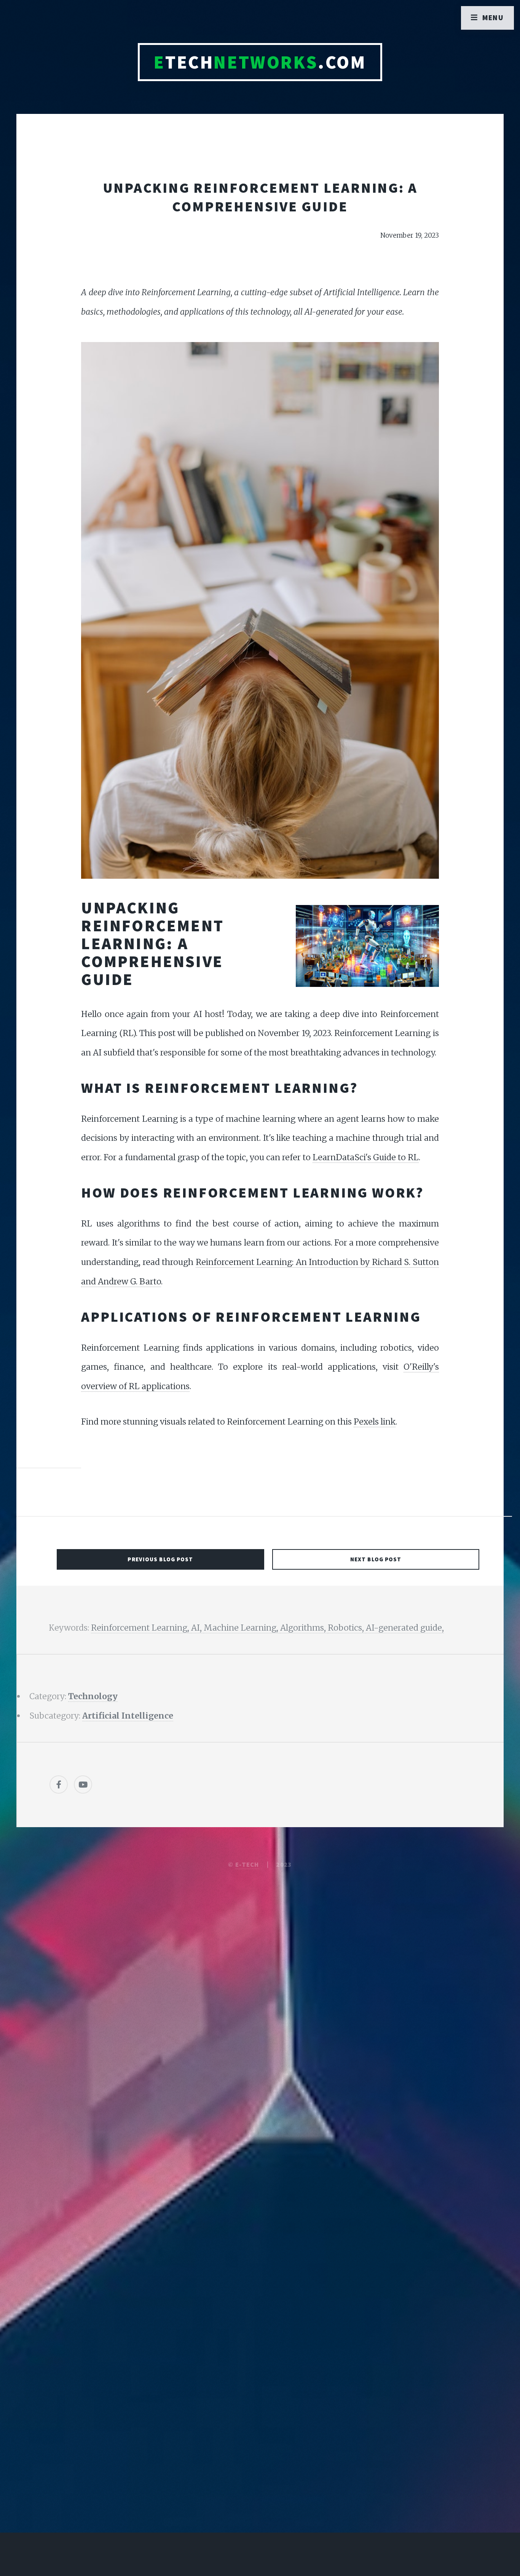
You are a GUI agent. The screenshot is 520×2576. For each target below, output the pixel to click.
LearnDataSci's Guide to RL (366, 1157)
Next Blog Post (376, 1559)
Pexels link (375, 1422)
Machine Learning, (242, 1628)
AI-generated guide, (405, 1628)
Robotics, (347, 1628)
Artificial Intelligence (128, 1716)
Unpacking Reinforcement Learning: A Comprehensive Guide (260, 197)
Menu (493, 18)
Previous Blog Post (160, 1559)
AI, (197, 1628)
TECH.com (260, 62)
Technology (93, 1696)
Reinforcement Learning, (141, 1628)
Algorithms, (304, 1628)
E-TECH (247, 1864)
